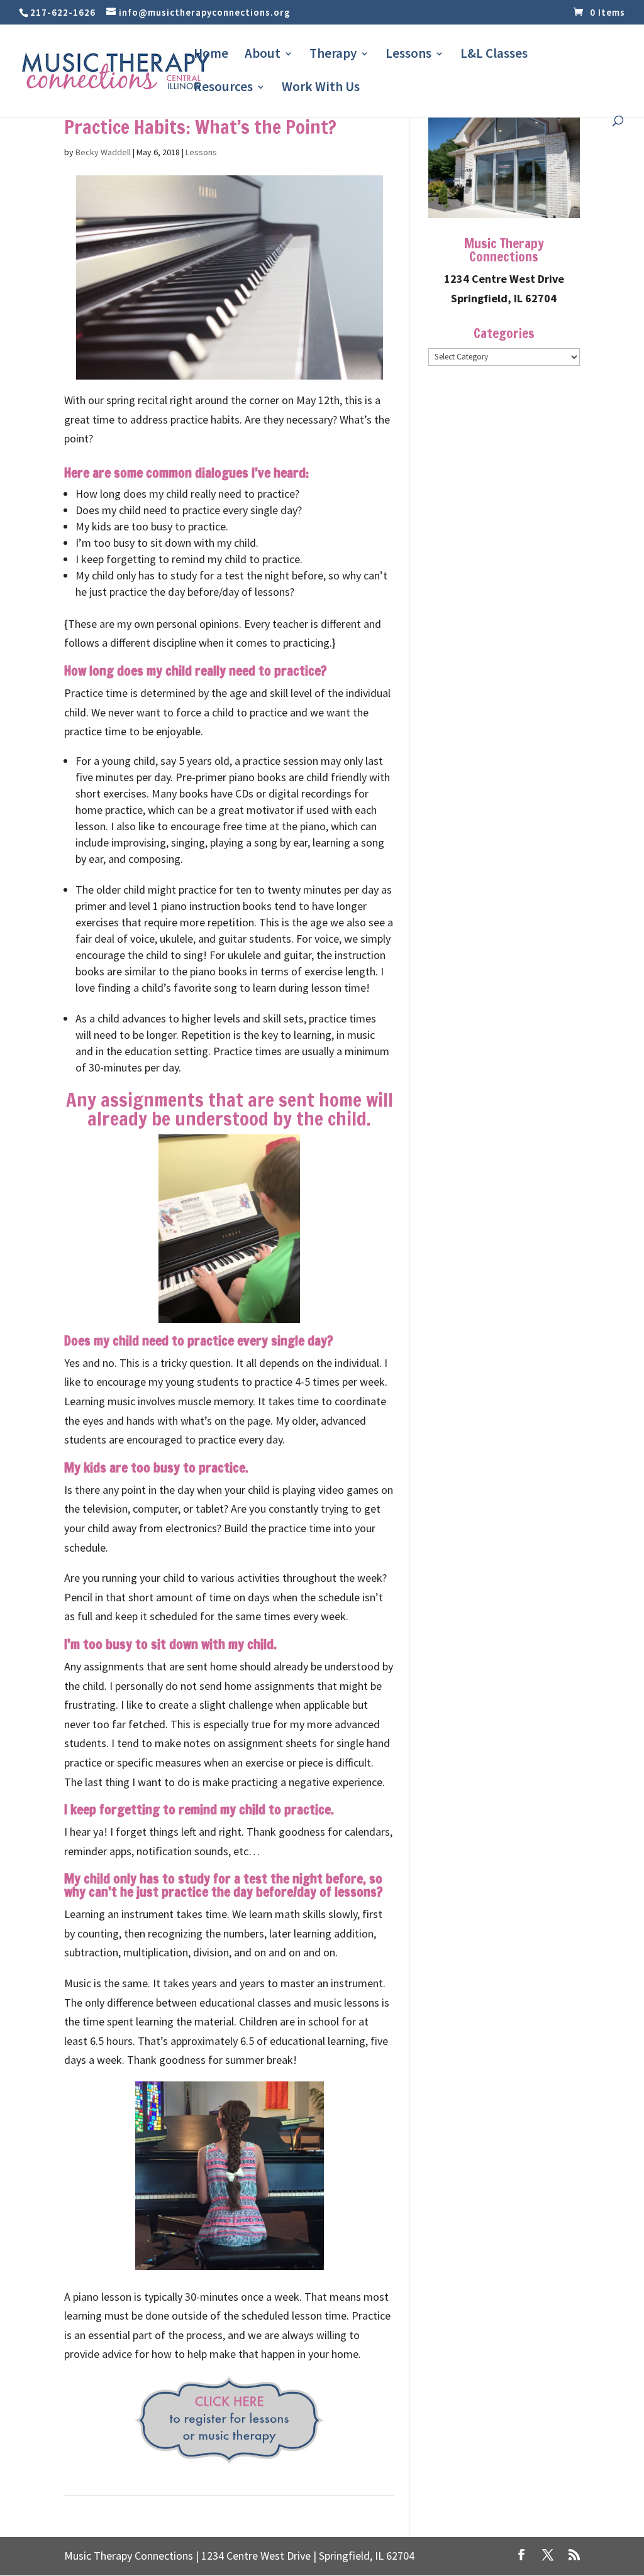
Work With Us (321, 89)
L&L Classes (494, 55)
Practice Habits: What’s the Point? (200, 127)
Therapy (333, 55)
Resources (223, 89)
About (263, 55)
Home (211, 55)
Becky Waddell (103, 152)
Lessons (408, 55)
